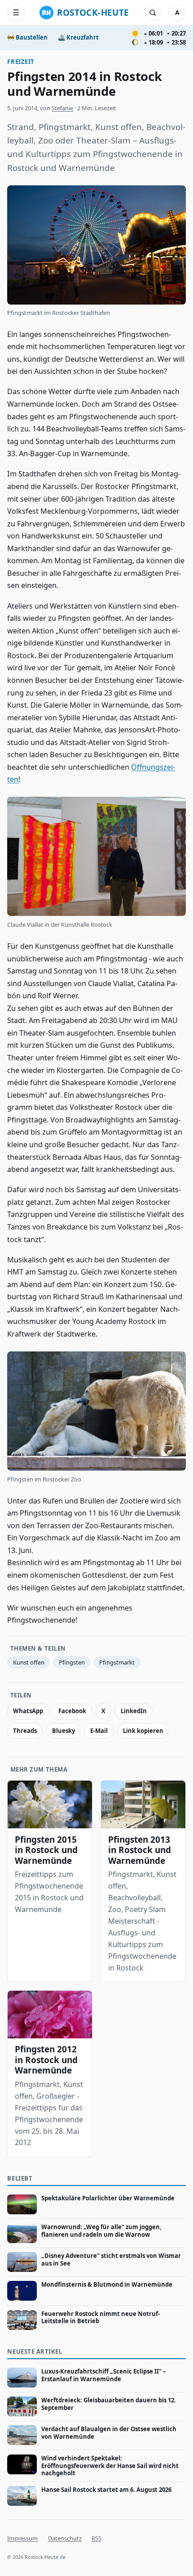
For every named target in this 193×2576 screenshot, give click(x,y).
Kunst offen (29, 1662)
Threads (25, 1731)
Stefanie (62, 108)
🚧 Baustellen (27, 37)
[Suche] (153, 13)
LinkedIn (134, 1711)
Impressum (22, 2538)
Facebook (72, 1711)
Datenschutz (65, 2538)
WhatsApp (28, 1711)
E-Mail (99, 1731)
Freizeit (21, 62)
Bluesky (64, 1731)
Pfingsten (72, 1662)
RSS (96, 2538)
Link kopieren (143, 1731)
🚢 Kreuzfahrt (78, 37)
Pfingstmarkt (117, 1662)
